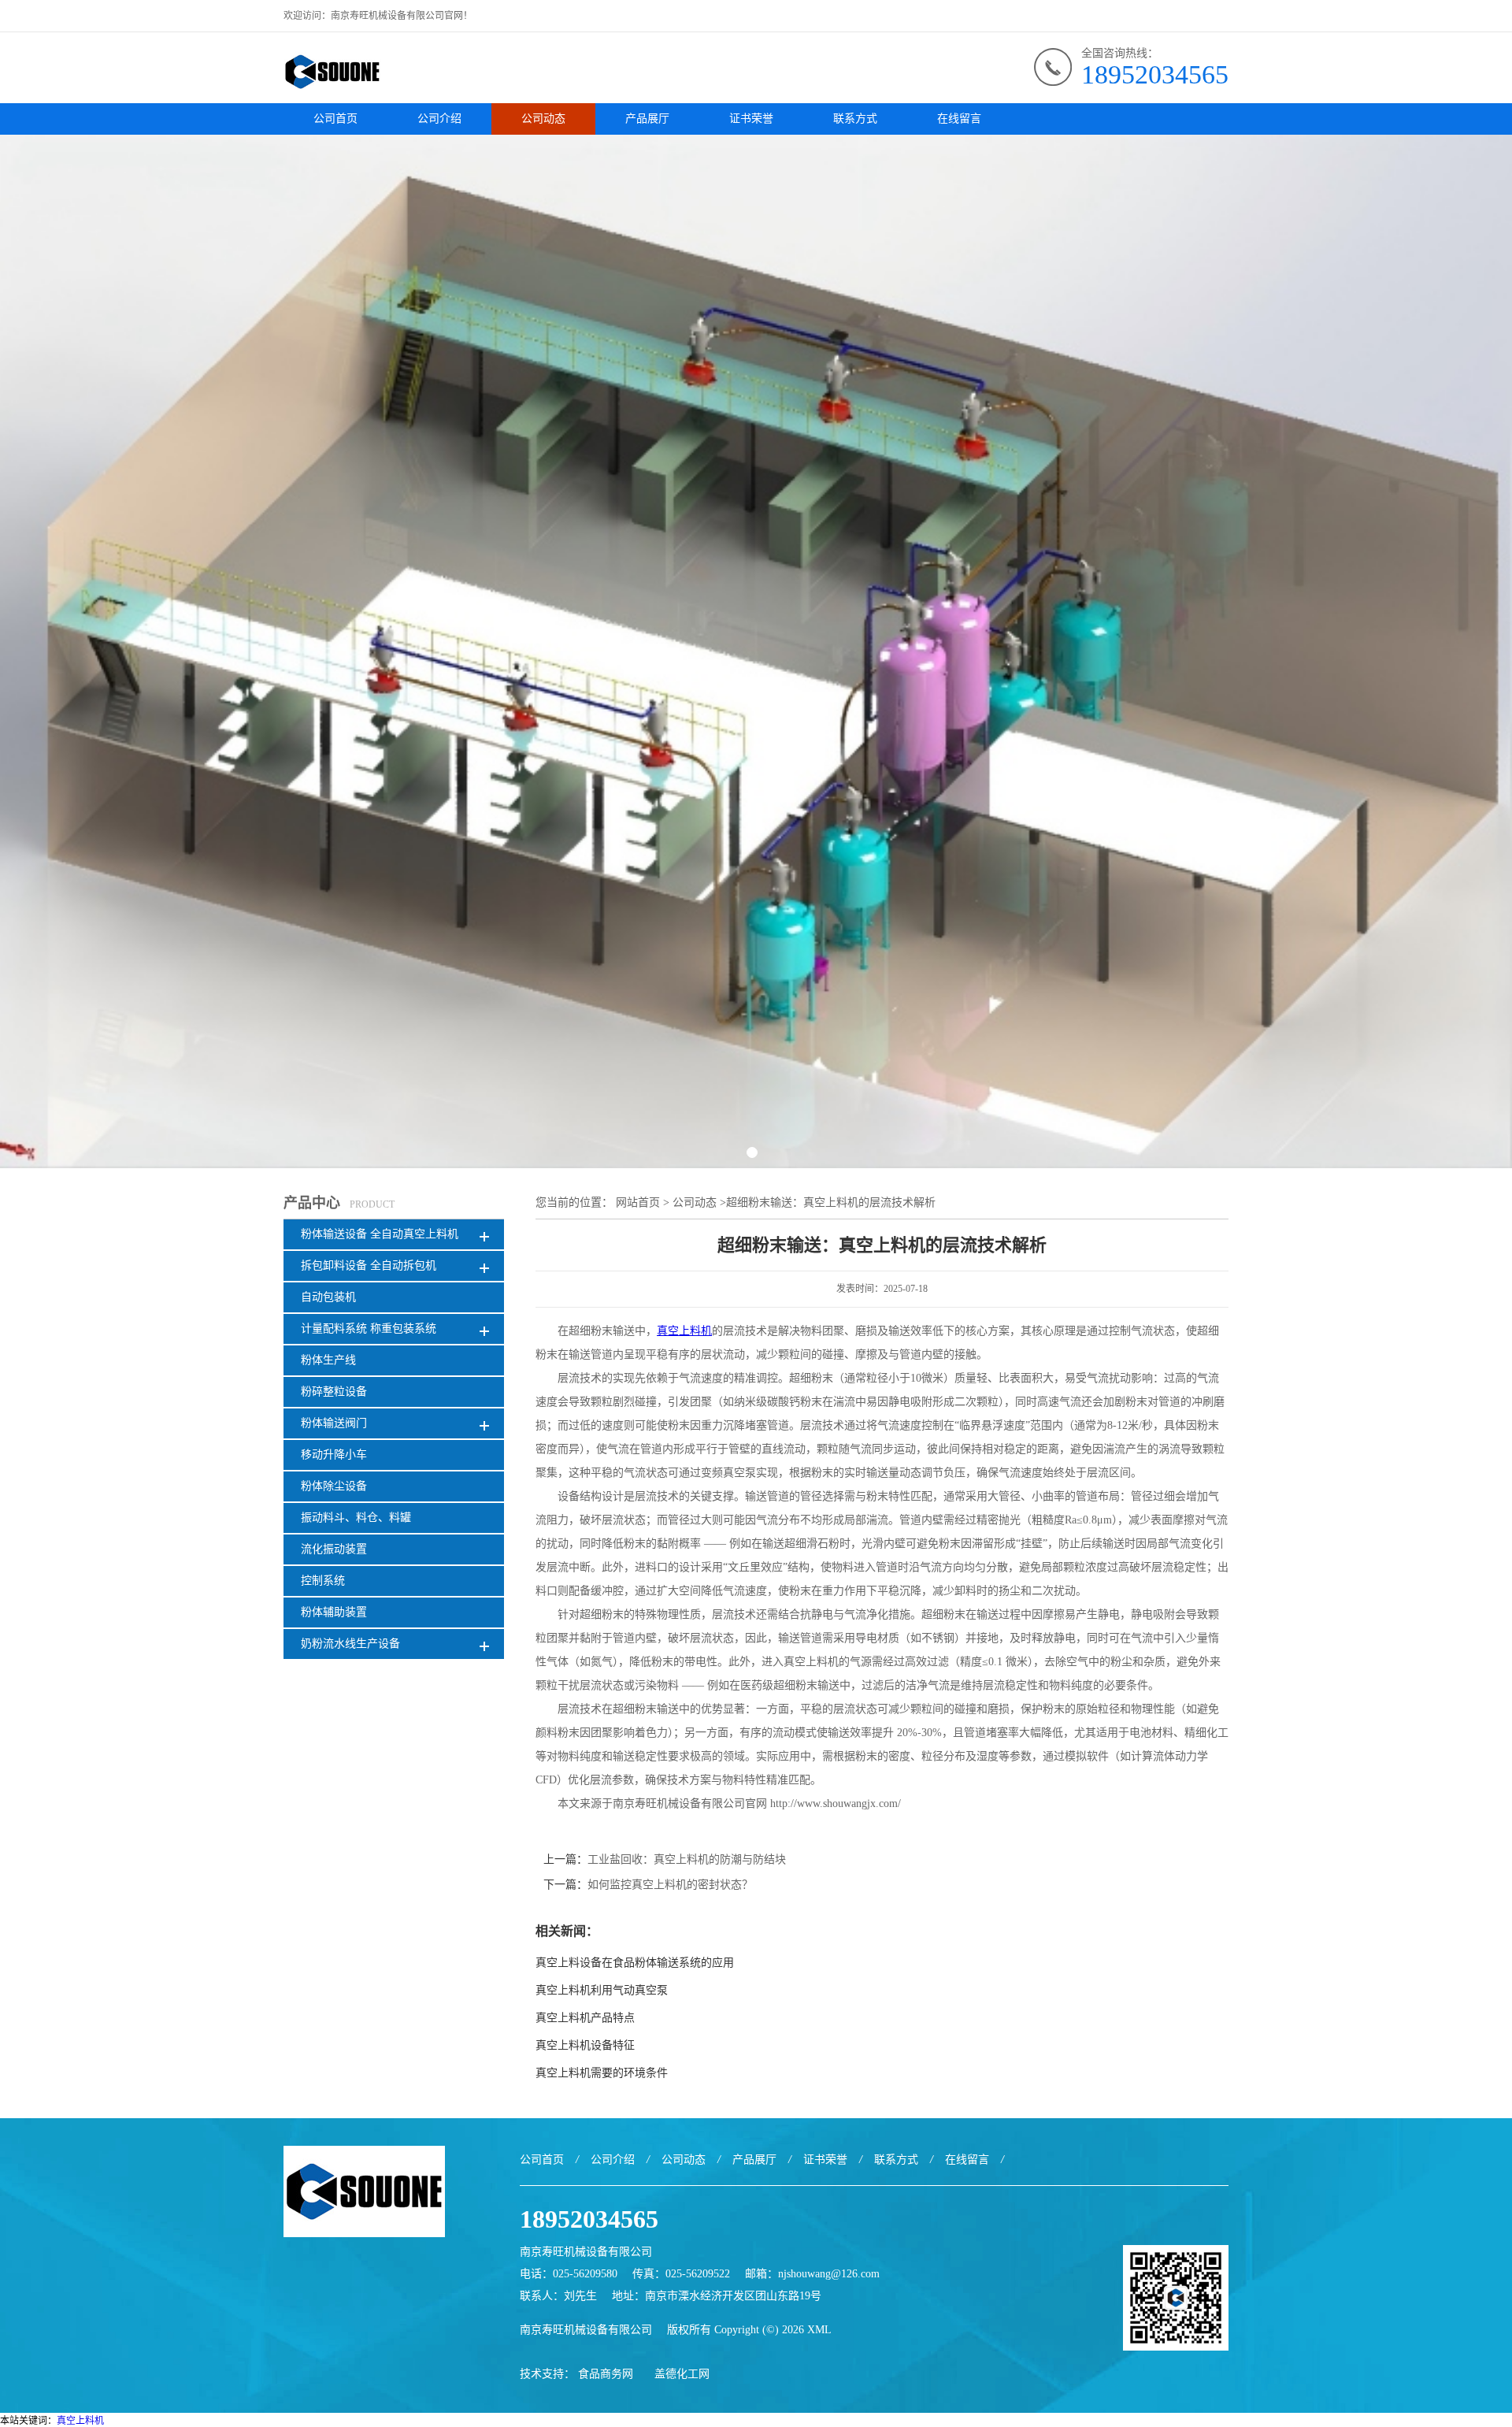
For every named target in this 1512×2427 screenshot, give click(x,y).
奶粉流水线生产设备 (350, 1644)
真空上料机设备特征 (585, 2045)
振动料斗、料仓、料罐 (356, 1518)
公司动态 (543, 119)
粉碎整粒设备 (334, 1392)
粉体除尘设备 (334, 1486)
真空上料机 (80, 2421)
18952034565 (1155, 74)
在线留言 (959, 119)
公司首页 (335, 119)
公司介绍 (439, 119)
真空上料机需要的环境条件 (602, 2073)
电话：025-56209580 (569, 2274)
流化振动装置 (334, 1549)
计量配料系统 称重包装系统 (369, 1329)
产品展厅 (647, 119)
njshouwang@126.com (829, 2274)
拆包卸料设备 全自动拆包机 (369, 1265)
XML (819, 2330)
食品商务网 (606, 2374)
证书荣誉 (751, 119)
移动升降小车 (334, 1455)
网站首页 (638, 1202)
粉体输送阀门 (334, 1423)
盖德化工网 (682, 2374)
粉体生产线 (328, 1360)
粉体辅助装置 (334, 1612)
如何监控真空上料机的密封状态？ (670, 1885)
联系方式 (855, 119)
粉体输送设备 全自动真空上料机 (380, 1234)
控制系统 (323, 1581)
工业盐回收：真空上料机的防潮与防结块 (687, 1859)
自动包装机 (328, 1297)
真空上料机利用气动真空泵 (602, 1990)
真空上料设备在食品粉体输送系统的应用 (635, 1963)
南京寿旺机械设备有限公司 (586, 2330)
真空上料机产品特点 (585, 2018)
